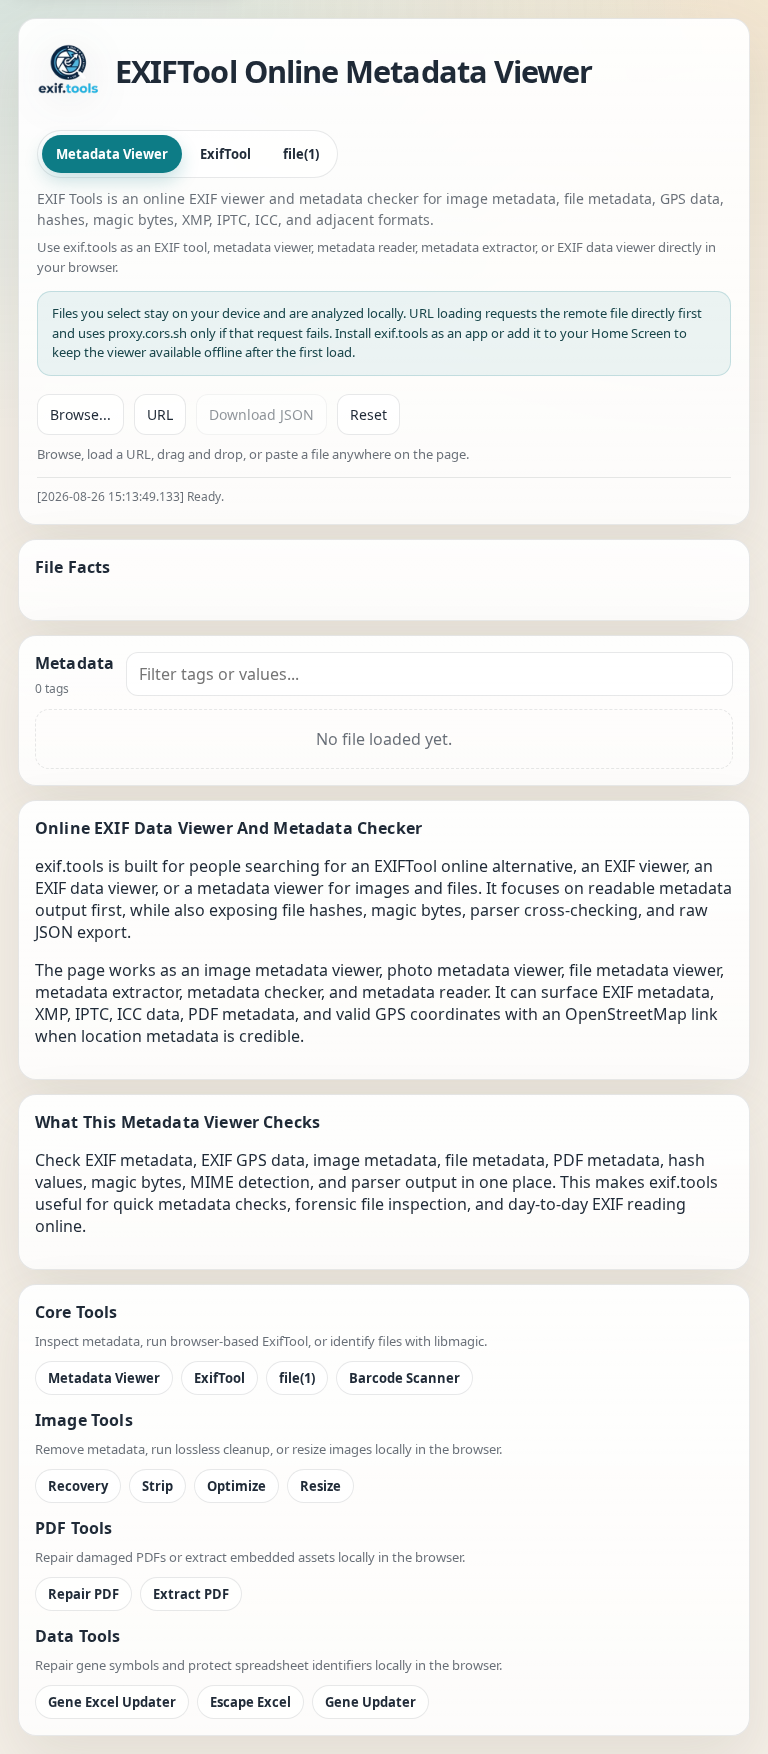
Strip (157, 1486)
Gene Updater (370, 1702)
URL (160, 414)
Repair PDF (83, 1594)
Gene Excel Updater (112, 1702)
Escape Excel (250, 1702)
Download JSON (261, 414)
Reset (368, 414)
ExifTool (225, 154)
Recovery (78, 1486)
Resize (320, 1486)
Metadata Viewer (112, 154)
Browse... (80, 414)
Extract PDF (191, 1594)
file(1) (301, 154)
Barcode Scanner (404, 1378)
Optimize (236, 1486)
